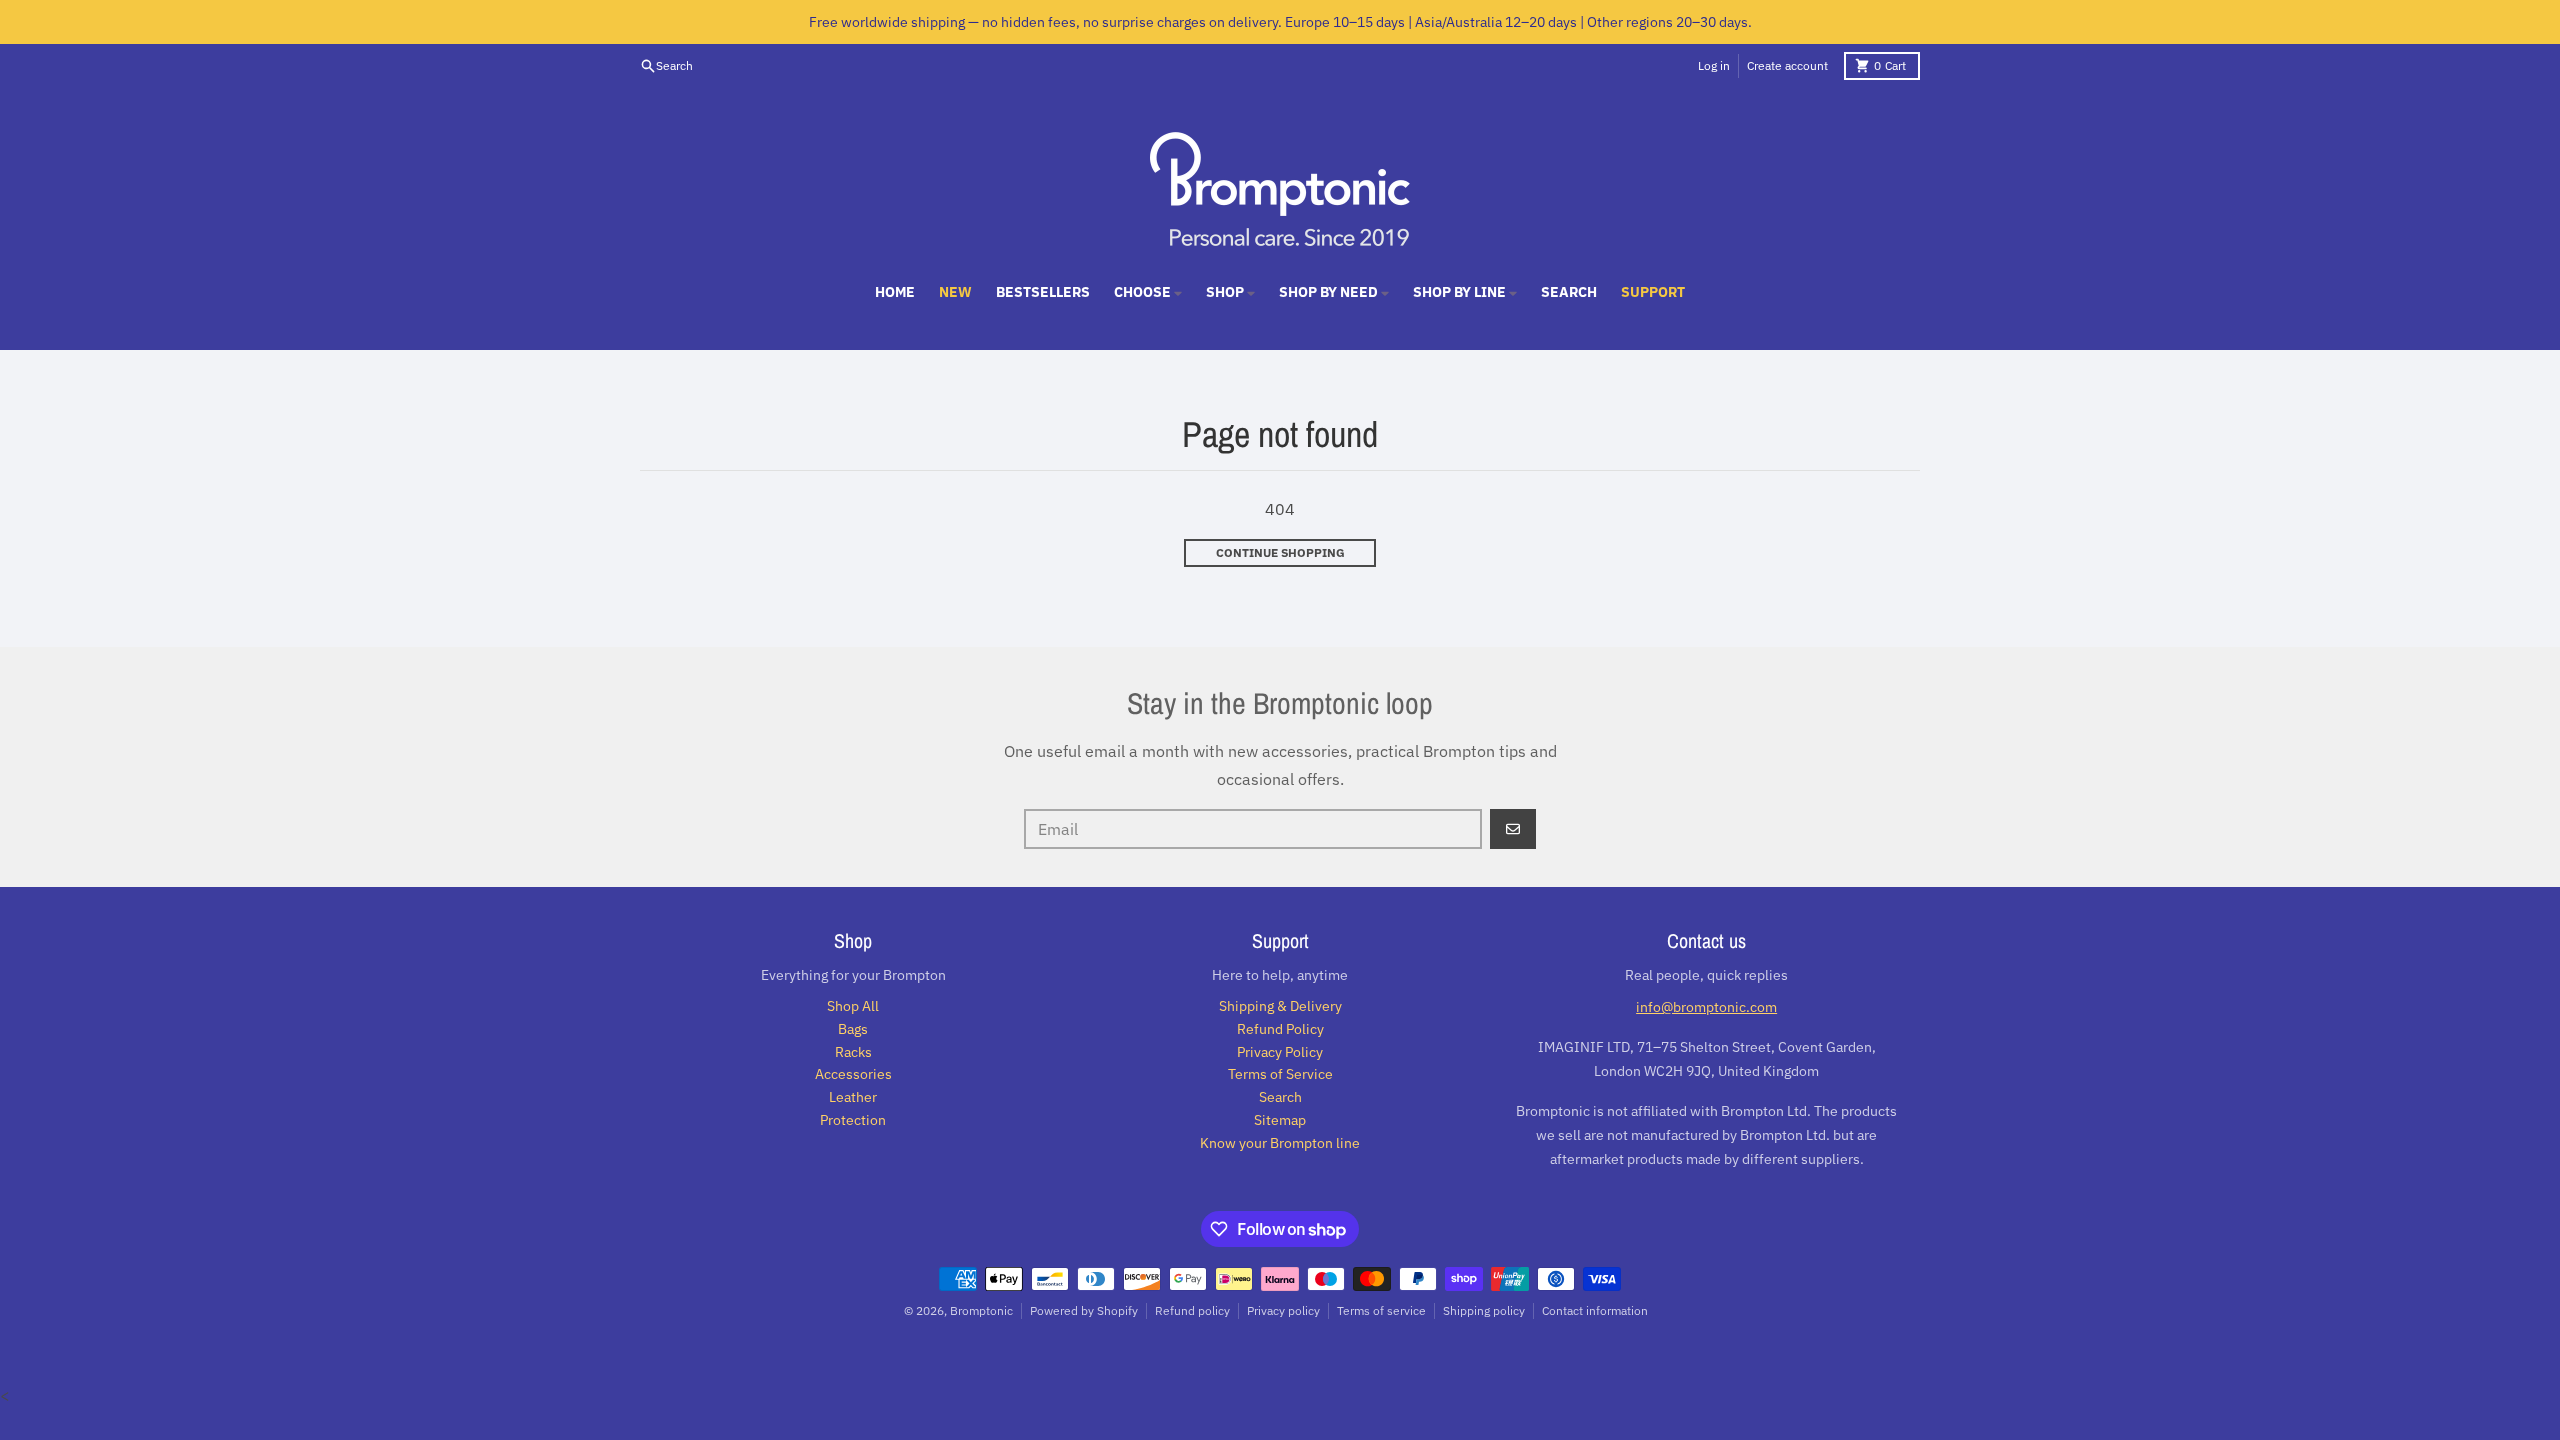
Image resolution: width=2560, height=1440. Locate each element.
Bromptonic (981, 1310)
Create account (1787, 65)
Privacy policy (1283, 1310)
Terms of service (1381, 1310)
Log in (1714, 65)
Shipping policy (1484, 1310)
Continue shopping (1280, 552)
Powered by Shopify (1084, 1310)
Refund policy (1192, 1310)
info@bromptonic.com (1706, 1007)
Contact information (1595, 1310)
